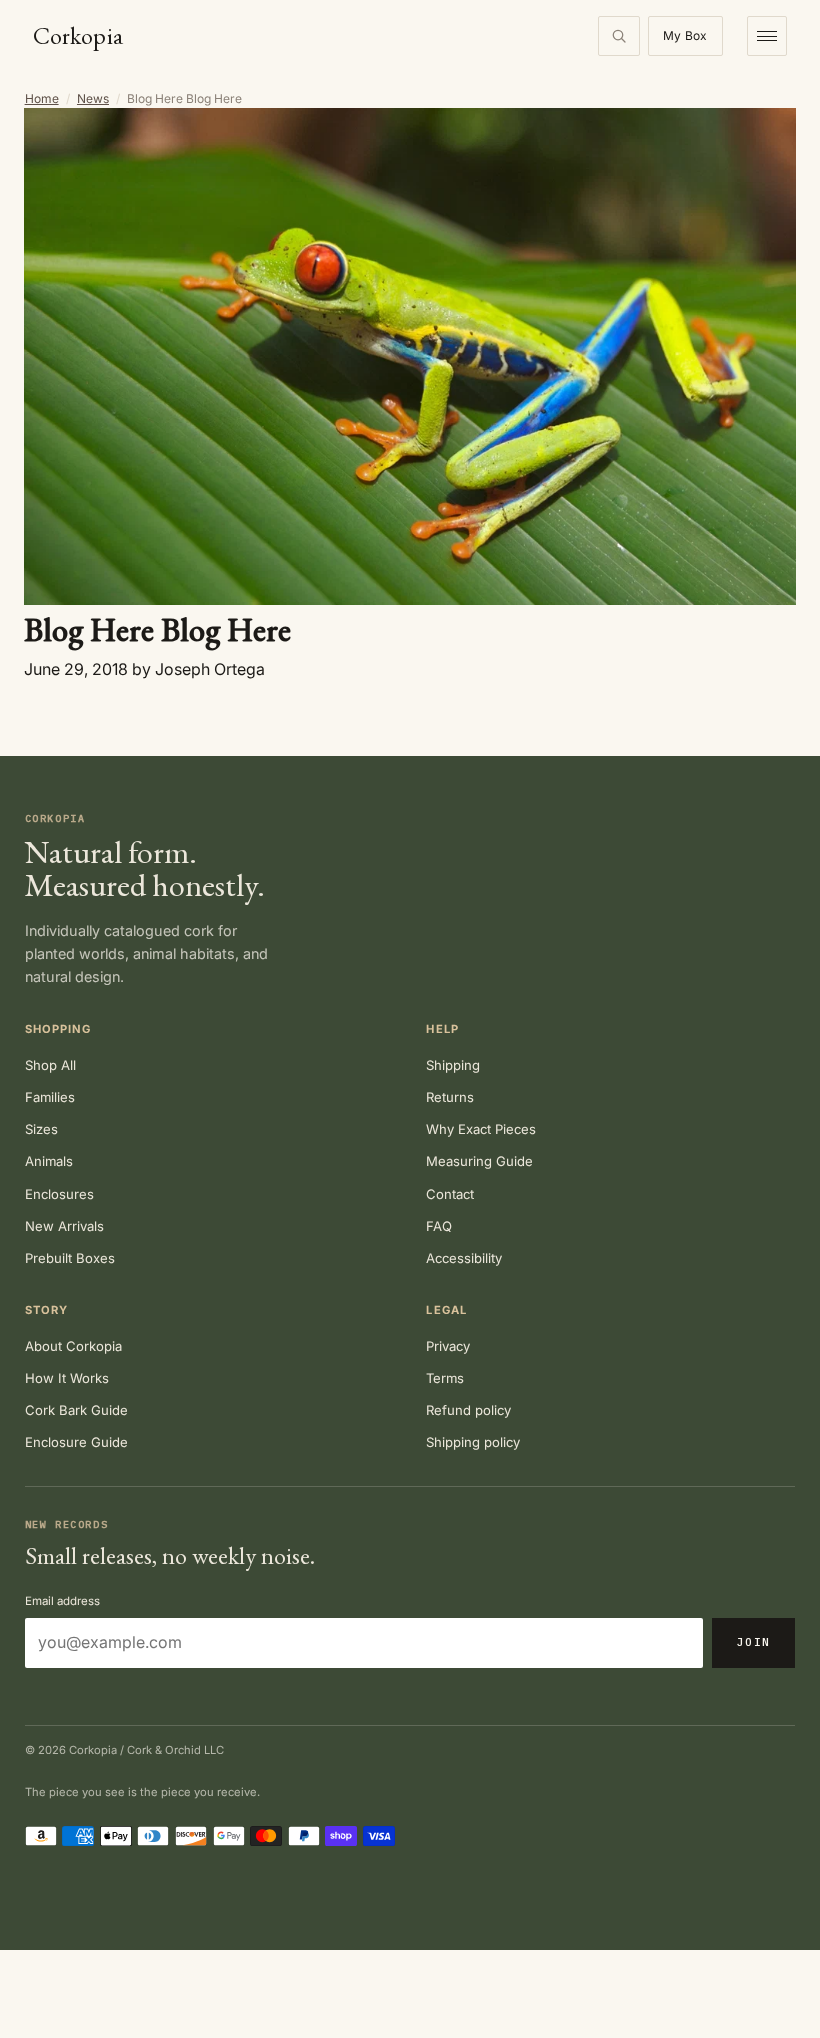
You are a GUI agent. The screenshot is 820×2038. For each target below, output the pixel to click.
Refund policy (468, 1410)
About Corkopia (73, 1346)
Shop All (50, 1065)
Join (753, 1642)
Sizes (41, 1129)
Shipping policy (473, 1442)
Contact (450, 1194)
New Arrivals (64, 1226)
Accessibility (464, 1258)
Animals (49, 1161)
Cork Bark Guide (76, 1410)
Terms (445, 1378)
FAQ (439, 1226)
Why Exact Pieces (481, 1129)
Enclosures (59, 1194)
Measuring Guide (479, 1161)
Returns (450, 1097)
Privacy (448, 1346)
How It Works (67, 1378)
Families (50, 1097)
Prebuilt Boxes (70, 1258)
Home (42, 98)
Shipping (453, 1065)
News (93, 98)
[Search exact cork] (619, 36)
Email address (62, 1601)
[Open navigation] (767, 36)
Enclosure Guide (76, 1442)
